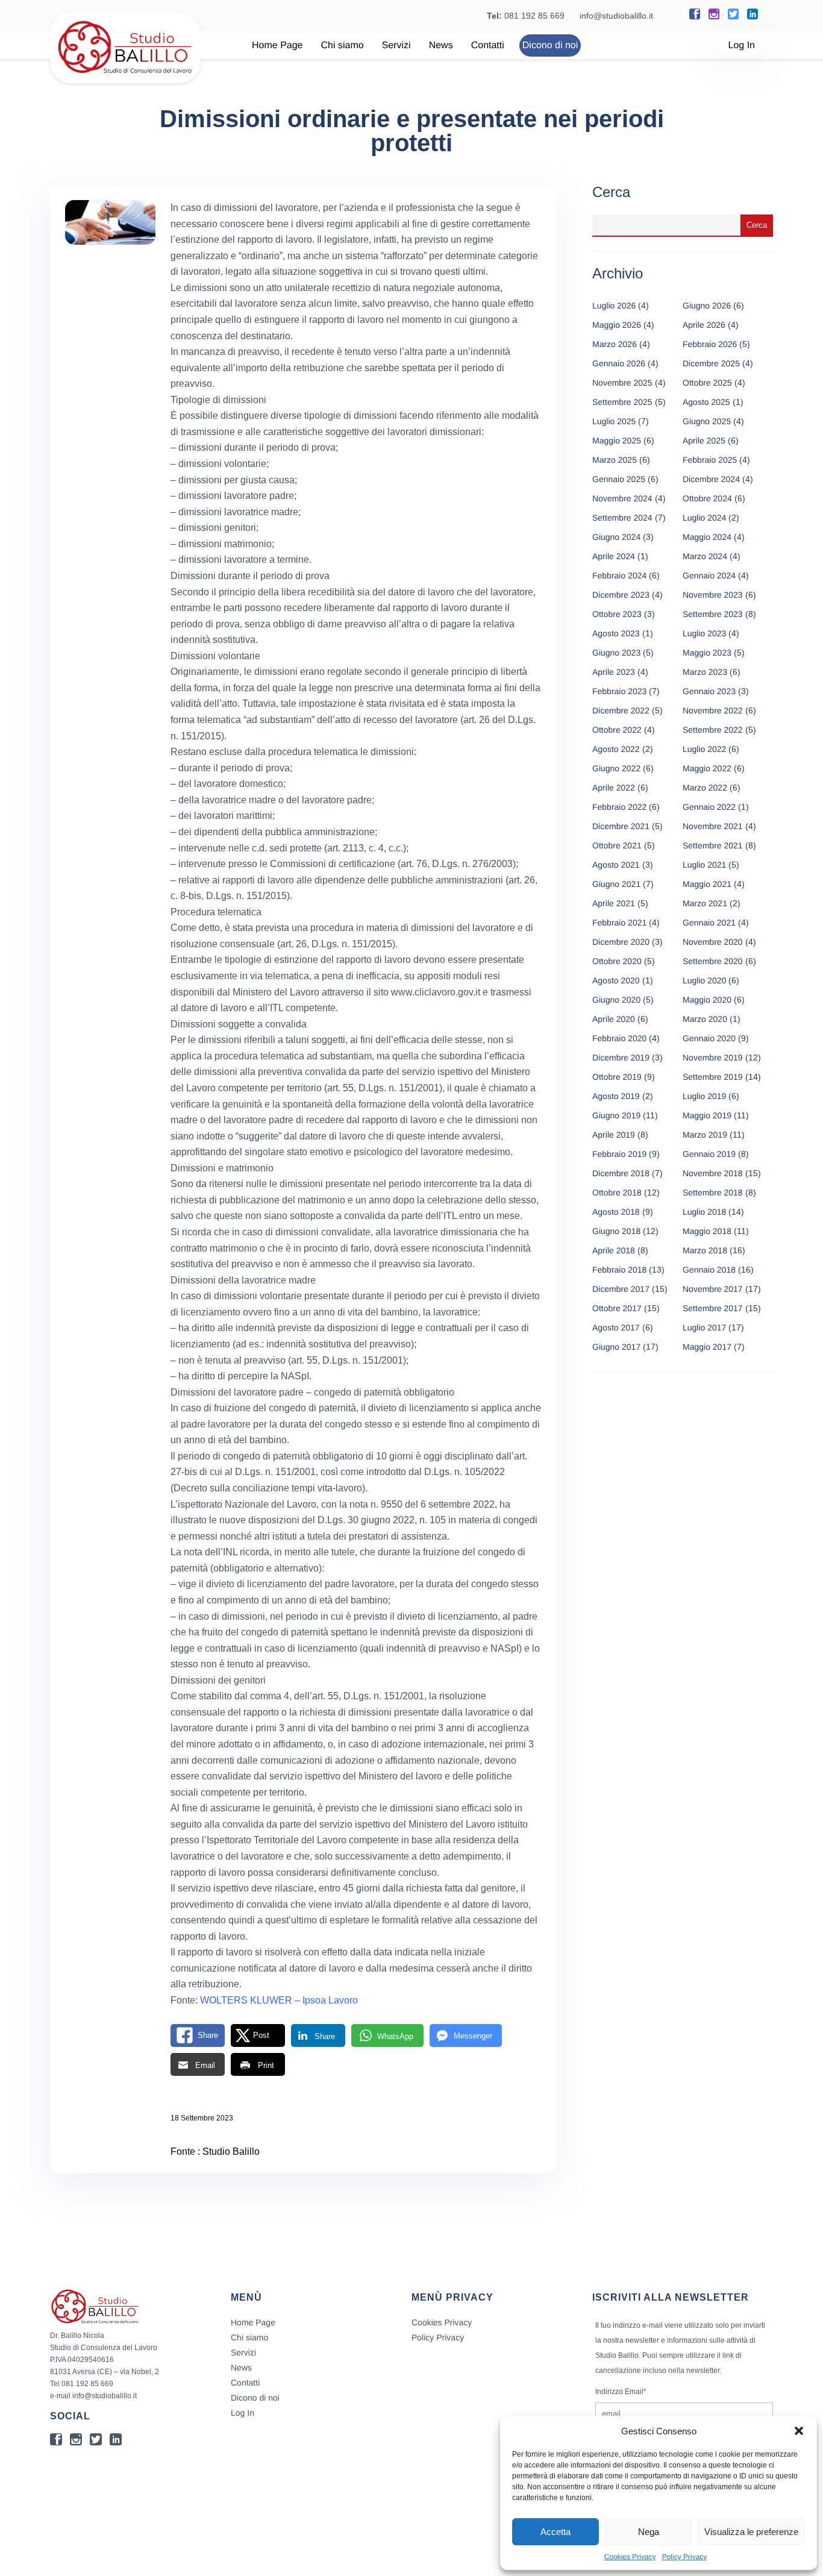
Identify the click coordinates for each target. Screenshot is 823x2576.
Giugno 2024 (616, 537)
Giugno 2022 (616, 768)
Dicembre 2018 (621, 1173)
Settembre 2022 (713, 730)
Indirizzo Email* (621, 2392)
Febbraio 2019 (619, 1154)
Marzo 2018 (705, 1250)
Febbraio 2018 (619, 1270)
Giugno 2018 (616, 1231)
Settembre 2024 (622, 518)
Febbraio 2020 (619, 1038)
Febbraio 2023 (619, 691)
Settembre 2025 (622, 402)
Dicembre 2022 (621, 710)
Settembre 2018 (713, 1192)
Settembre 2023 (713, 614)
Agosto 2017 (616, 1327)
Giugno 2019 (616, 1115)
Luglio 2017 (704, 1327)
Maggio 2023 (707, 653)
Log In (742, 45)
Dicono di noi (550, 45)
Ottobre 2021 (617, 845)
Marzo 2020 (705, 1019)
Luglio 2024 (704, 518)
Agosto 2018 (616, 1212)
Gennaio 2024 (709, 575)
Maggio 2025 (617, 440)
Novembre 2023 (713, 595)
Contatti (488, 45)
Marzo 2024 (705, 556)
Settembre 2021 (713, 845)
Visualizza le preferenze (751, 2532)
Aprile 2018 (614, 1250)
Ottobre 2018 (617, 1192)
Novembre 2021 (713, 826)
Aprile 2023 (614, 672)
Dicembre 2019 (621, 1058)
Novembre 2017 (713, 1289)
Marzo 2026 (615, 344)
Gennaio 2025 (619, 479)
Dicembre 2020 (621, 942)
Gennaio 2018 (709, 1270)
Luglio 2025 (614, 421)
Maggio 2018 (707, 1231)
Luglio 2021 (704, 865)
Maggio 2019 (707, 1115)
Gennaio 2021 (709, 923)
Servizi (396, 45)
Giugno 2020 (616, 1000)
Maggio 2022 (707, 768)
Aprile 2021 (614, 903)
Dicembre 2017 (621, 1289)
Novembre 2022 (713, 710)
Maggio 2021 (707, 884)
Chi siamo (343, 45)
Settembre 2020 (713, 961)
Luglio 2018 (704, 1212)
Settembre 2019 (713, 1077)
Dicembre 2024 (711, 479)
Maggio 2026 (617, 325)
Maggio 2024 (707, 537)
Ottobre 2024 (707, 498)
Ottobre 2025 (707, 383)
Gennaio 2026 (619, 363)
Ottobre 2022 (617, 730)
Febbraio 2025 (710, 460)
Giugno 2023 (616, 653)
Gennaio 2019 (709, 1154)
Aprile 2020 (614, 1019)
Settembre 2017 (713, 1308)
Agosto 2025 (706, 402)
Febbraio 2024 (619, 575)
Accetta (555, 2532)
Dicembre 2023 (621, 595)
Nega (649, 2532)
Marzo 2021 (705, 903)
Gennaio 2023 (709, 691)
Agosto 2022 (616, 749)
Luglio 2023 (704, 633)
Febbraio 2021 (619, 923)
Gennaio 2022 (709, 807)
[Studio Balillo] (125, 78)
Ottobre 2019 (617, 1077)
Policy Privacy (685, 2557)
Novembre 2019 (713, 1058)
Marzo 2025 (615, 460)
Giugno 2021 (616, 884)
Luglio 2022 (704, 749)
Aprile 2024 (614, 556)
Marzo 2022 (705, 788)
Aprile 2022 (614, 788)
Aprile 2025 (704, 440)
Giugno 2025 (707, 421)
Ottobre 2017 (617, 1308)
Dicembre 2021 (621, 826)
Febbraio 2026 (710, 344)
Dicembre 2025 (711, 363)
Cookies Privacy (630, 2557)
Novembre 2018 (713, 1173)
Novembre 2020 (713, 942)
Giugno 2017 (616, 1347)
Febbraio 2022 (619, 807)
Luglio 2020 (704, 980)
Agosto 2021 (616, 865)
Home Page (277, 45)
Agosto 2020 (616, 980)
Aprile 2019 (614, 1135)
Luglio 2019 (704, 1096)
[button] (799, 2431)
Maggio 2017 (707, 1347)
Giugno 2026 (707, 306)
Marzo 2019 (705, 1135)
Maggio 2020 (707, 1000)
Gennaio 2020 (709, 1038)
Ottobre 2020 (617, 961)
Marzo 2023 (705, 672)
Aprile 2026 (704, 325)
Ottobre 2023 (617, 614)
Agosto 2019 (616, 1096)
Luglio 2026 (614, 306)
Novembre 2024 (622, 498)
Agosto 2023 (616, 633)
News (441, 45)
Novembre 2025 (622, 383)
